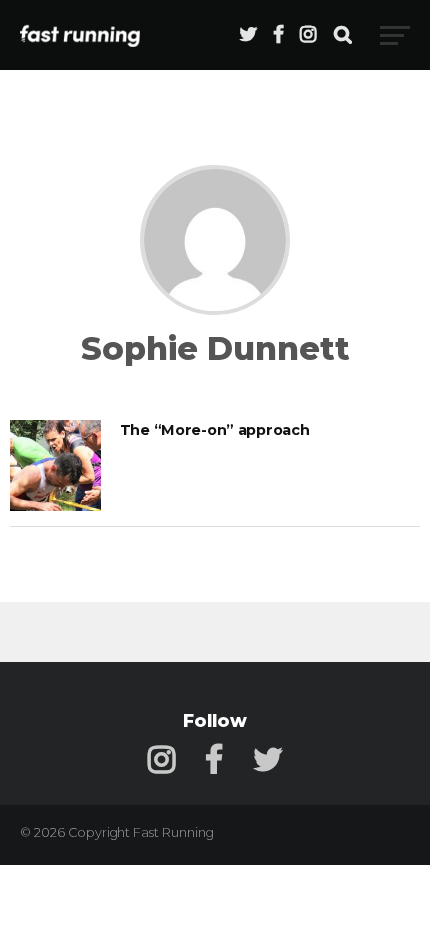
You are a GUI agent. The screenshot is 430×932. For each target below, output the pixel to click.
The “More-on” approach (215, 430)
